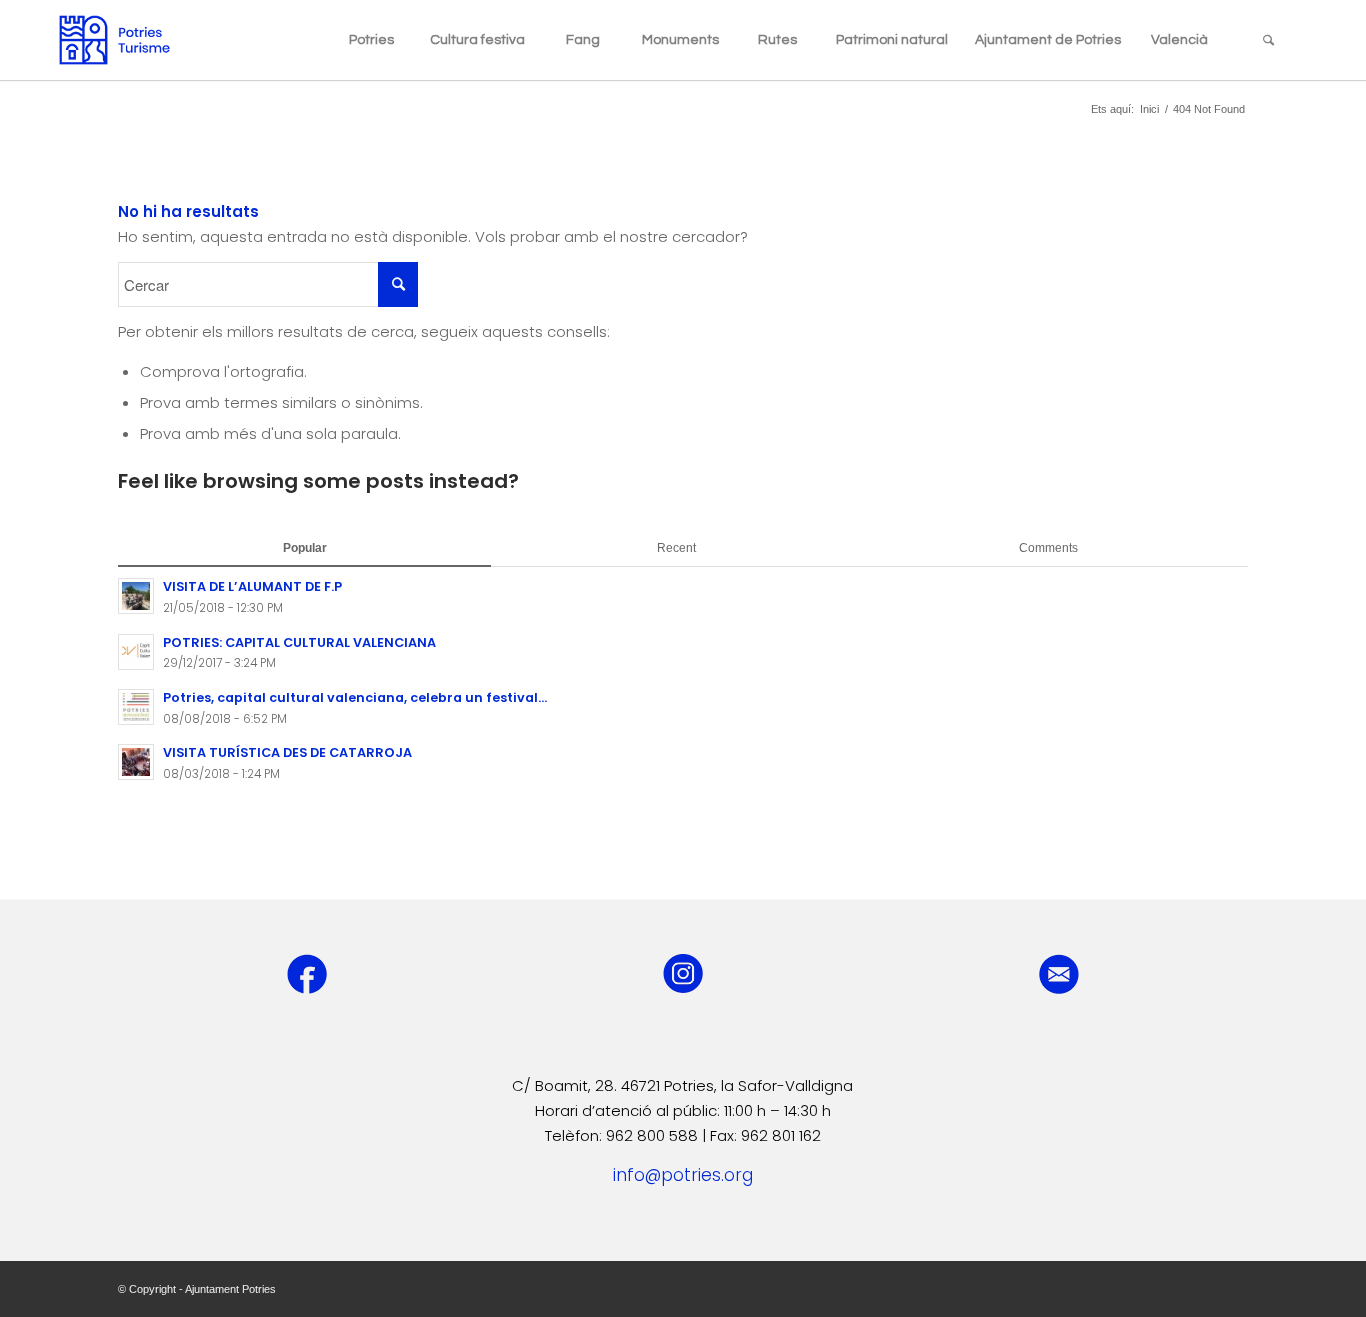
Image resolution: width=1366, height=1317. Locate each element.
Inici (1149, 109)
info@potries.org (683, 1175)
